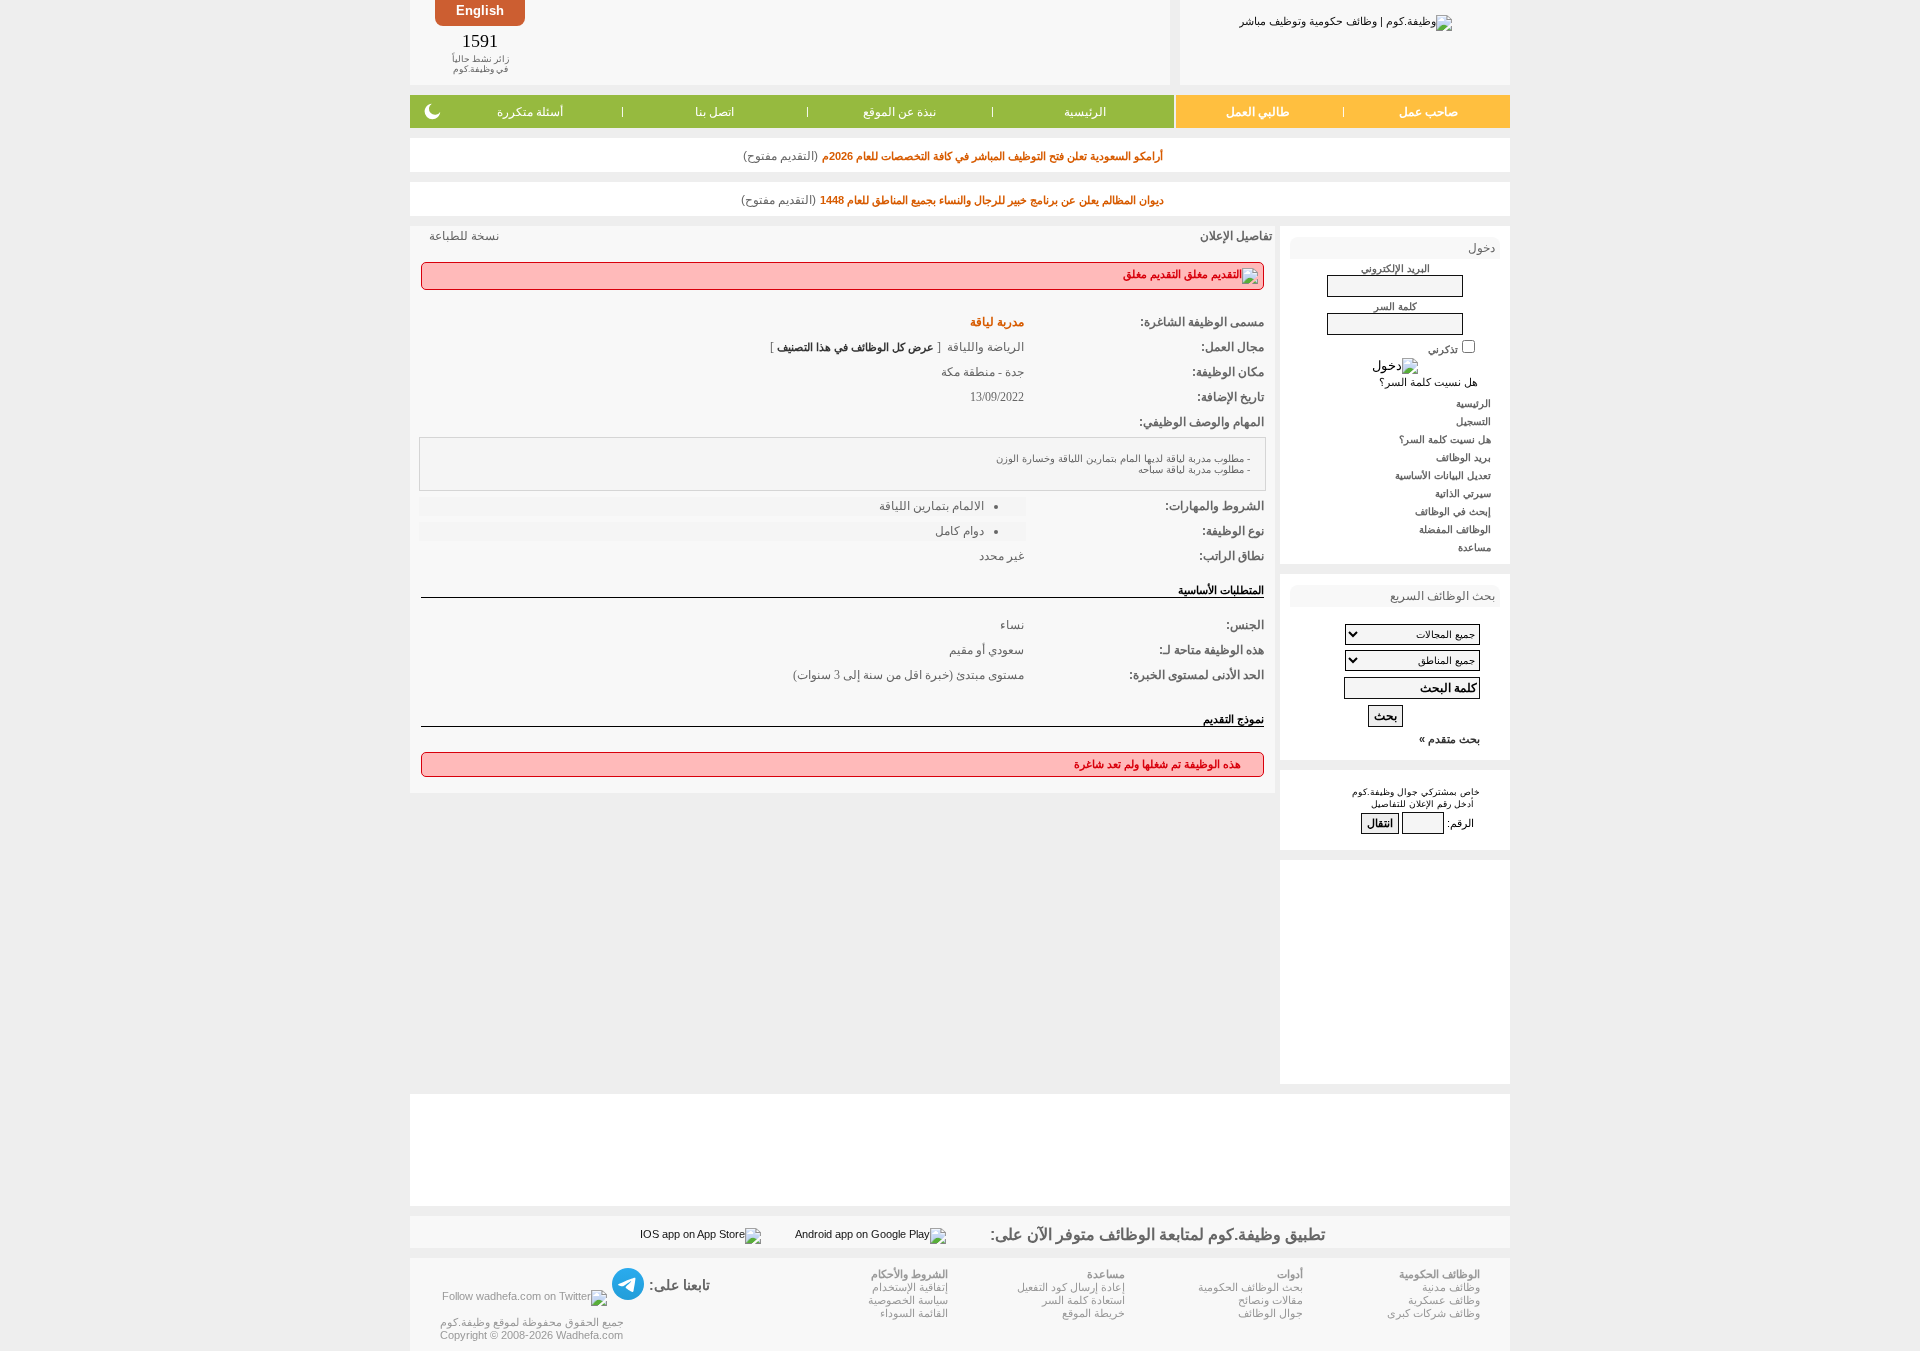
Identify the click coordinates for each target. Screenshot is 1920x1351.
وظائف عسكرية (1444, 1300)
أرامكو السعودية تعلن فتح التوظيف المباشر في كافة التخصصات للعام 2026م (992, 156)
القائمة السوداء (914, 1313)
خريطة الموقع (1093, 1313)
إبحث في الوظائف (1453, 511)
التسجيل (1473, 421)
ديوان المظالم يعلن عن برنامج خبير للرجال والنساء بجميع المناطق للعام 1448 (992, 200)
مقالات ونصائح (1270, 1300)
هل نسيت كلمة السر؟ (1428, 382)
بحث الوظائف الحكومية (1250, 1287)
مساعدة (1474, 547)
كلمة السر (1395, 306)
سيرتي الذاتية (1463, 493)
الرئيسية (1085, 112)
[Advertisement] (846, 42)
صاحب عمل (1428, 112)
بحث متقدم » (1449, 739)
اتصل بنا (714, 112)
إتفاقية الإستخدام (910, 1287)
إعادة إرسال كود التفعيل (1071, 1287)
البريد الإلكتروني (1395, 268)
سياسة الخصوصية (908, 1300)
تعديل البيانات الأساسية (1443, 475)
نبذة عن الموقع (899, 112)
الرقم (1462, 823)
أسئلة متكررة (530, 112)
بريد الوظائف (1463, 457)
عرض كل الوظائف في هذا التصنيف (855, 347)
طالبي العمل (1258, 112)
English (480, 10)
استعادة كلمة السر (1083, 1300)
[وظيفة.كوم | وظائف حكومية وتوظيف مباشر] (1345, 19)
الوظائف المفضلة (1455, 529)
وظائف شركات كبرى (1433, 1313)
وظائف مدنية (1451, 1287)
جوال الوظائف (1270, 1313)
